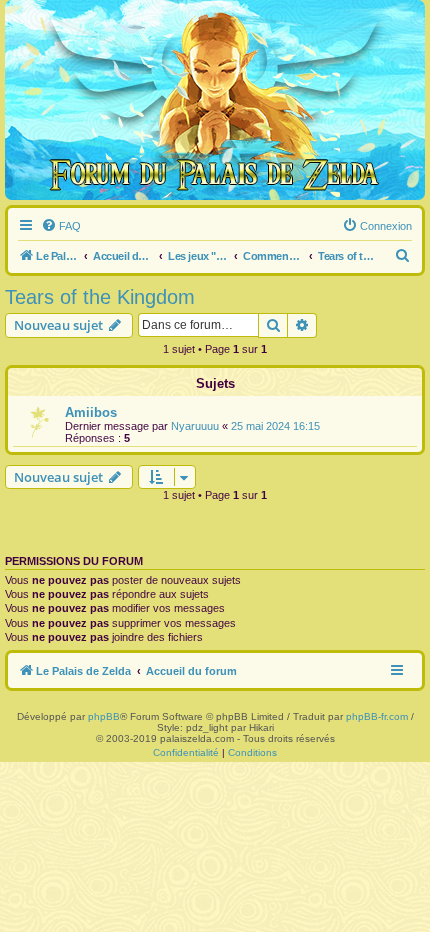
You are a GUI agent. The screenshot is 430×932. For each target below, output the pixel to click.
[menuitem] (61, 226)
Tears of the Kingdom (100, 297)
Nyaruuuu (195, 426)
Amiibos (91, 412)
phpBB (104, 716)
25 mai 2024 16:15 (275, 426)
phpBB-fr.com (377, 716)
